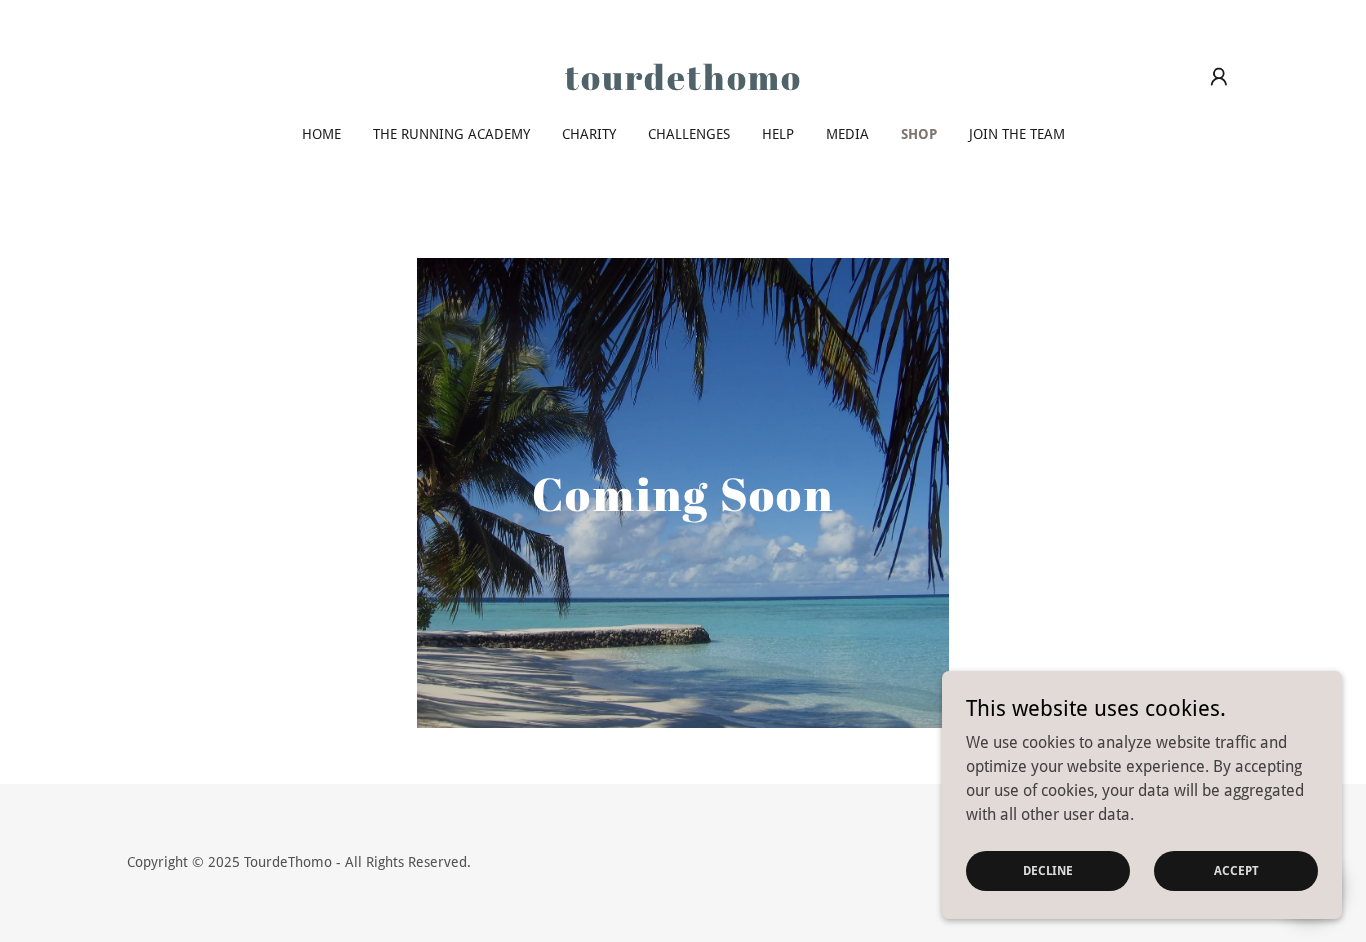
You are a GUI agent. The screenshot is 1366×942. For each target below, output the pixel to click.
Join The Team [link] (1017, 134)
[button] (1219, 77)
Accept (1236, 870)
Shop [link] (919, 134)
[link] (683, 84)
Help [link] (778, 134)
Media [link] (847, 134)
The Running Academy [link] (451, 134)
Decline (1048, 870)
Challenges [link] (689, 134)
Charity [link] (589, 134)
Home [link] (321, 134)
